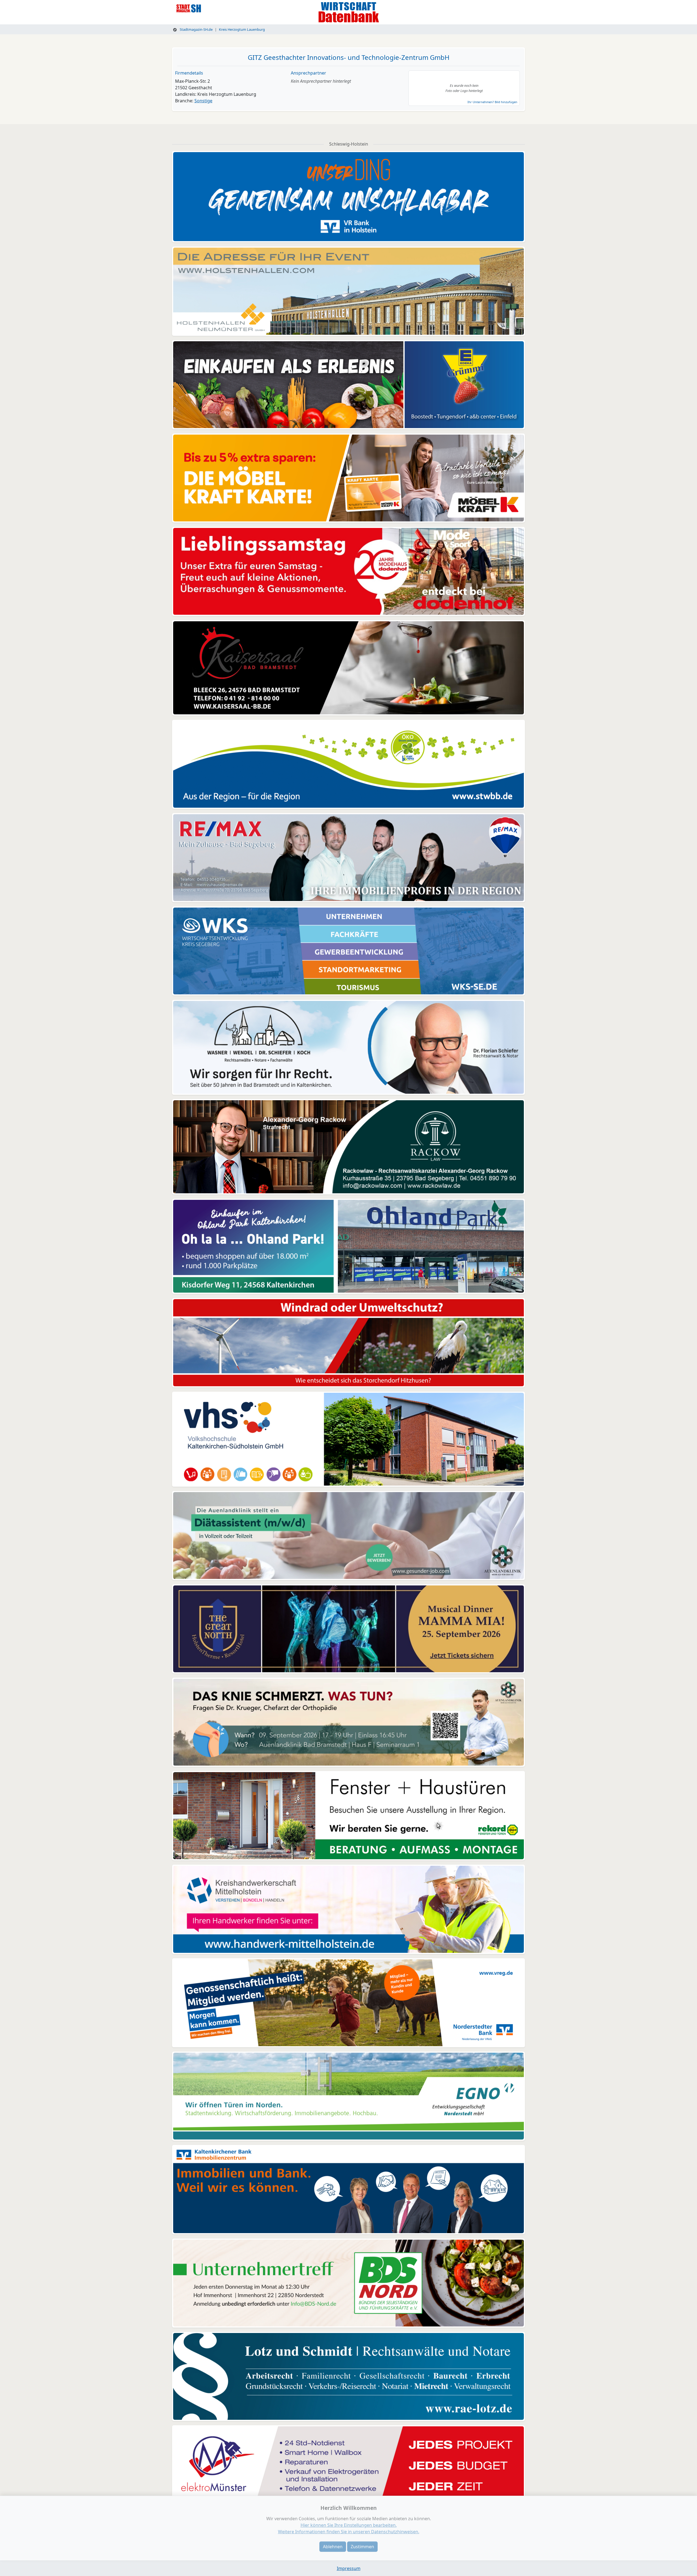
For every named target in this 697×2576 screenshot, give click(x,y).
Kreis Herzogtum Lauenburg (242, 29)
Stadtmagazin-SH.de (196, 29)
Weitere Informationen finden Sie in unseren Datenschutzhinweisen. (349, 2532)
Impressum (349, 2568)
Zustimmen (362, 2547)
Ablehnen (333, 2547)
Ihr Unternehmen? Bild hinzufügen (492, 102)
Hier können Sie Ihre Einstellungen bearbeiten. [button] (349, 2525)
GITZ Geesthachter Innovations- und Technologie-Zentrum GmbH (349, 57)
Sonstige (203, 101)
